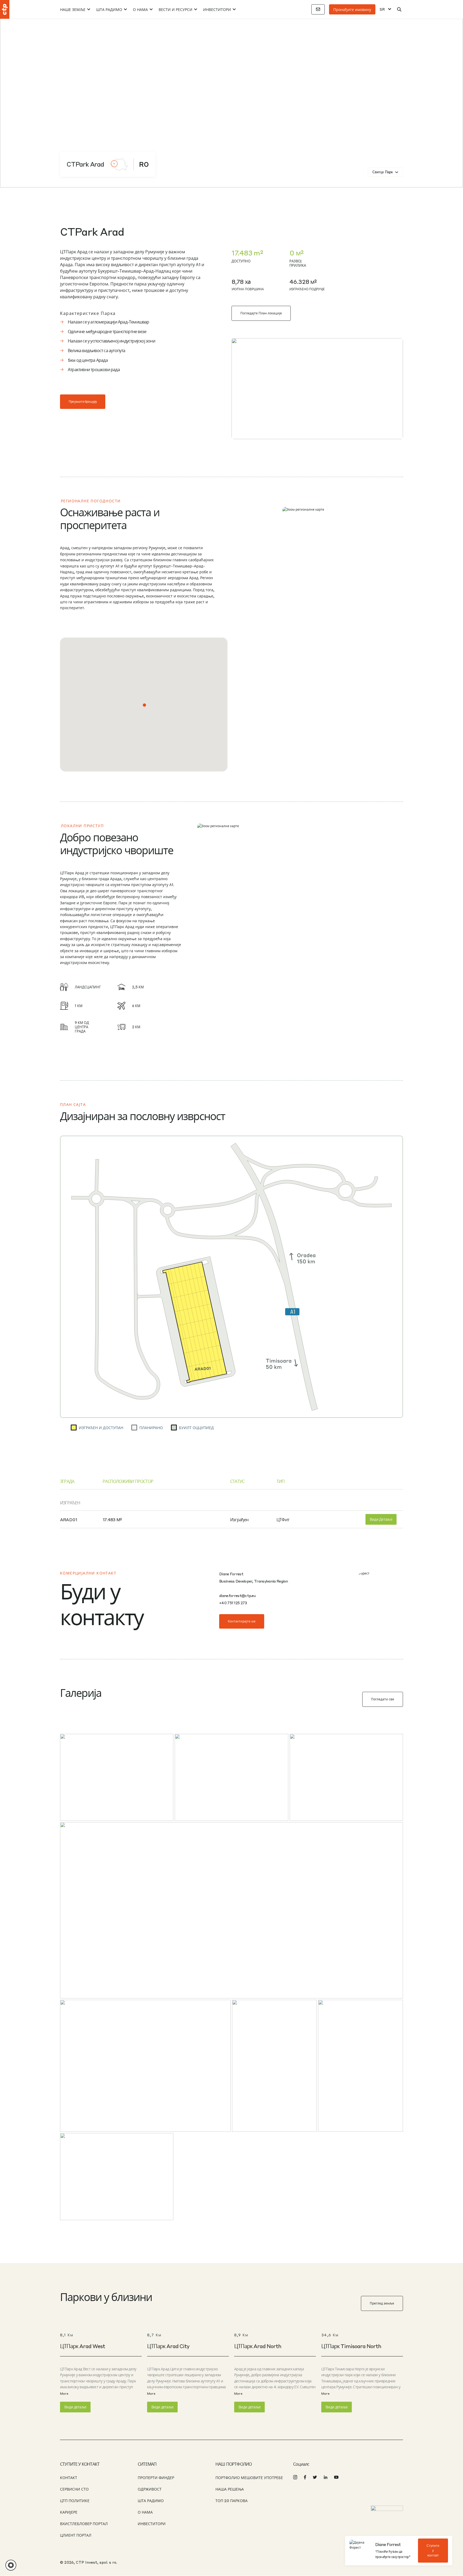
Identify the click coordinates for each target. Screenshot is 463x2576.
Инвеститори (217, 9)
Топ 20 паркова (231, 2500)
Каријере (69, 2512)
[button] (144, 705)
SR (382, 9)
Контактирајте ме (242, 1621)
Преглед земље (382, 2303)
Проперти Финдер (156, 2477)
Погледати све (383, 1699)
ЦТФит (283, 1519)
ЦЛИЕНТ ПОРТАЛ (76, 2535)
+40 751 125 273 (233, 1603)
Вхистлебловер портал (84, 2524)
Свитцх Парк (383, 172)
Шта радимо (109, 9)
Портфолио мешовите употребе (249, 2477)
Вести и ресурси (176, 9)
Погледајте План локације (261, 313)
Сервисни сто (74, 2489)
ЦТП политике (75, 2500)
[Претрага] (399, 9)
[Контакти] (318, 9)
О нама (140, 9)
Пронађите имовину (352, 9)
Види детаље (381, 1519)
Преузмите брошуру (83, 402)
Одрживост (150, 2489)
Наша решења (230, 2489)
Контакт (69, 2477)
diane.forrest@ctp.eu (237, 1595)
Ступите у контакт (433, 2551)
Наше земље (73, 9)
